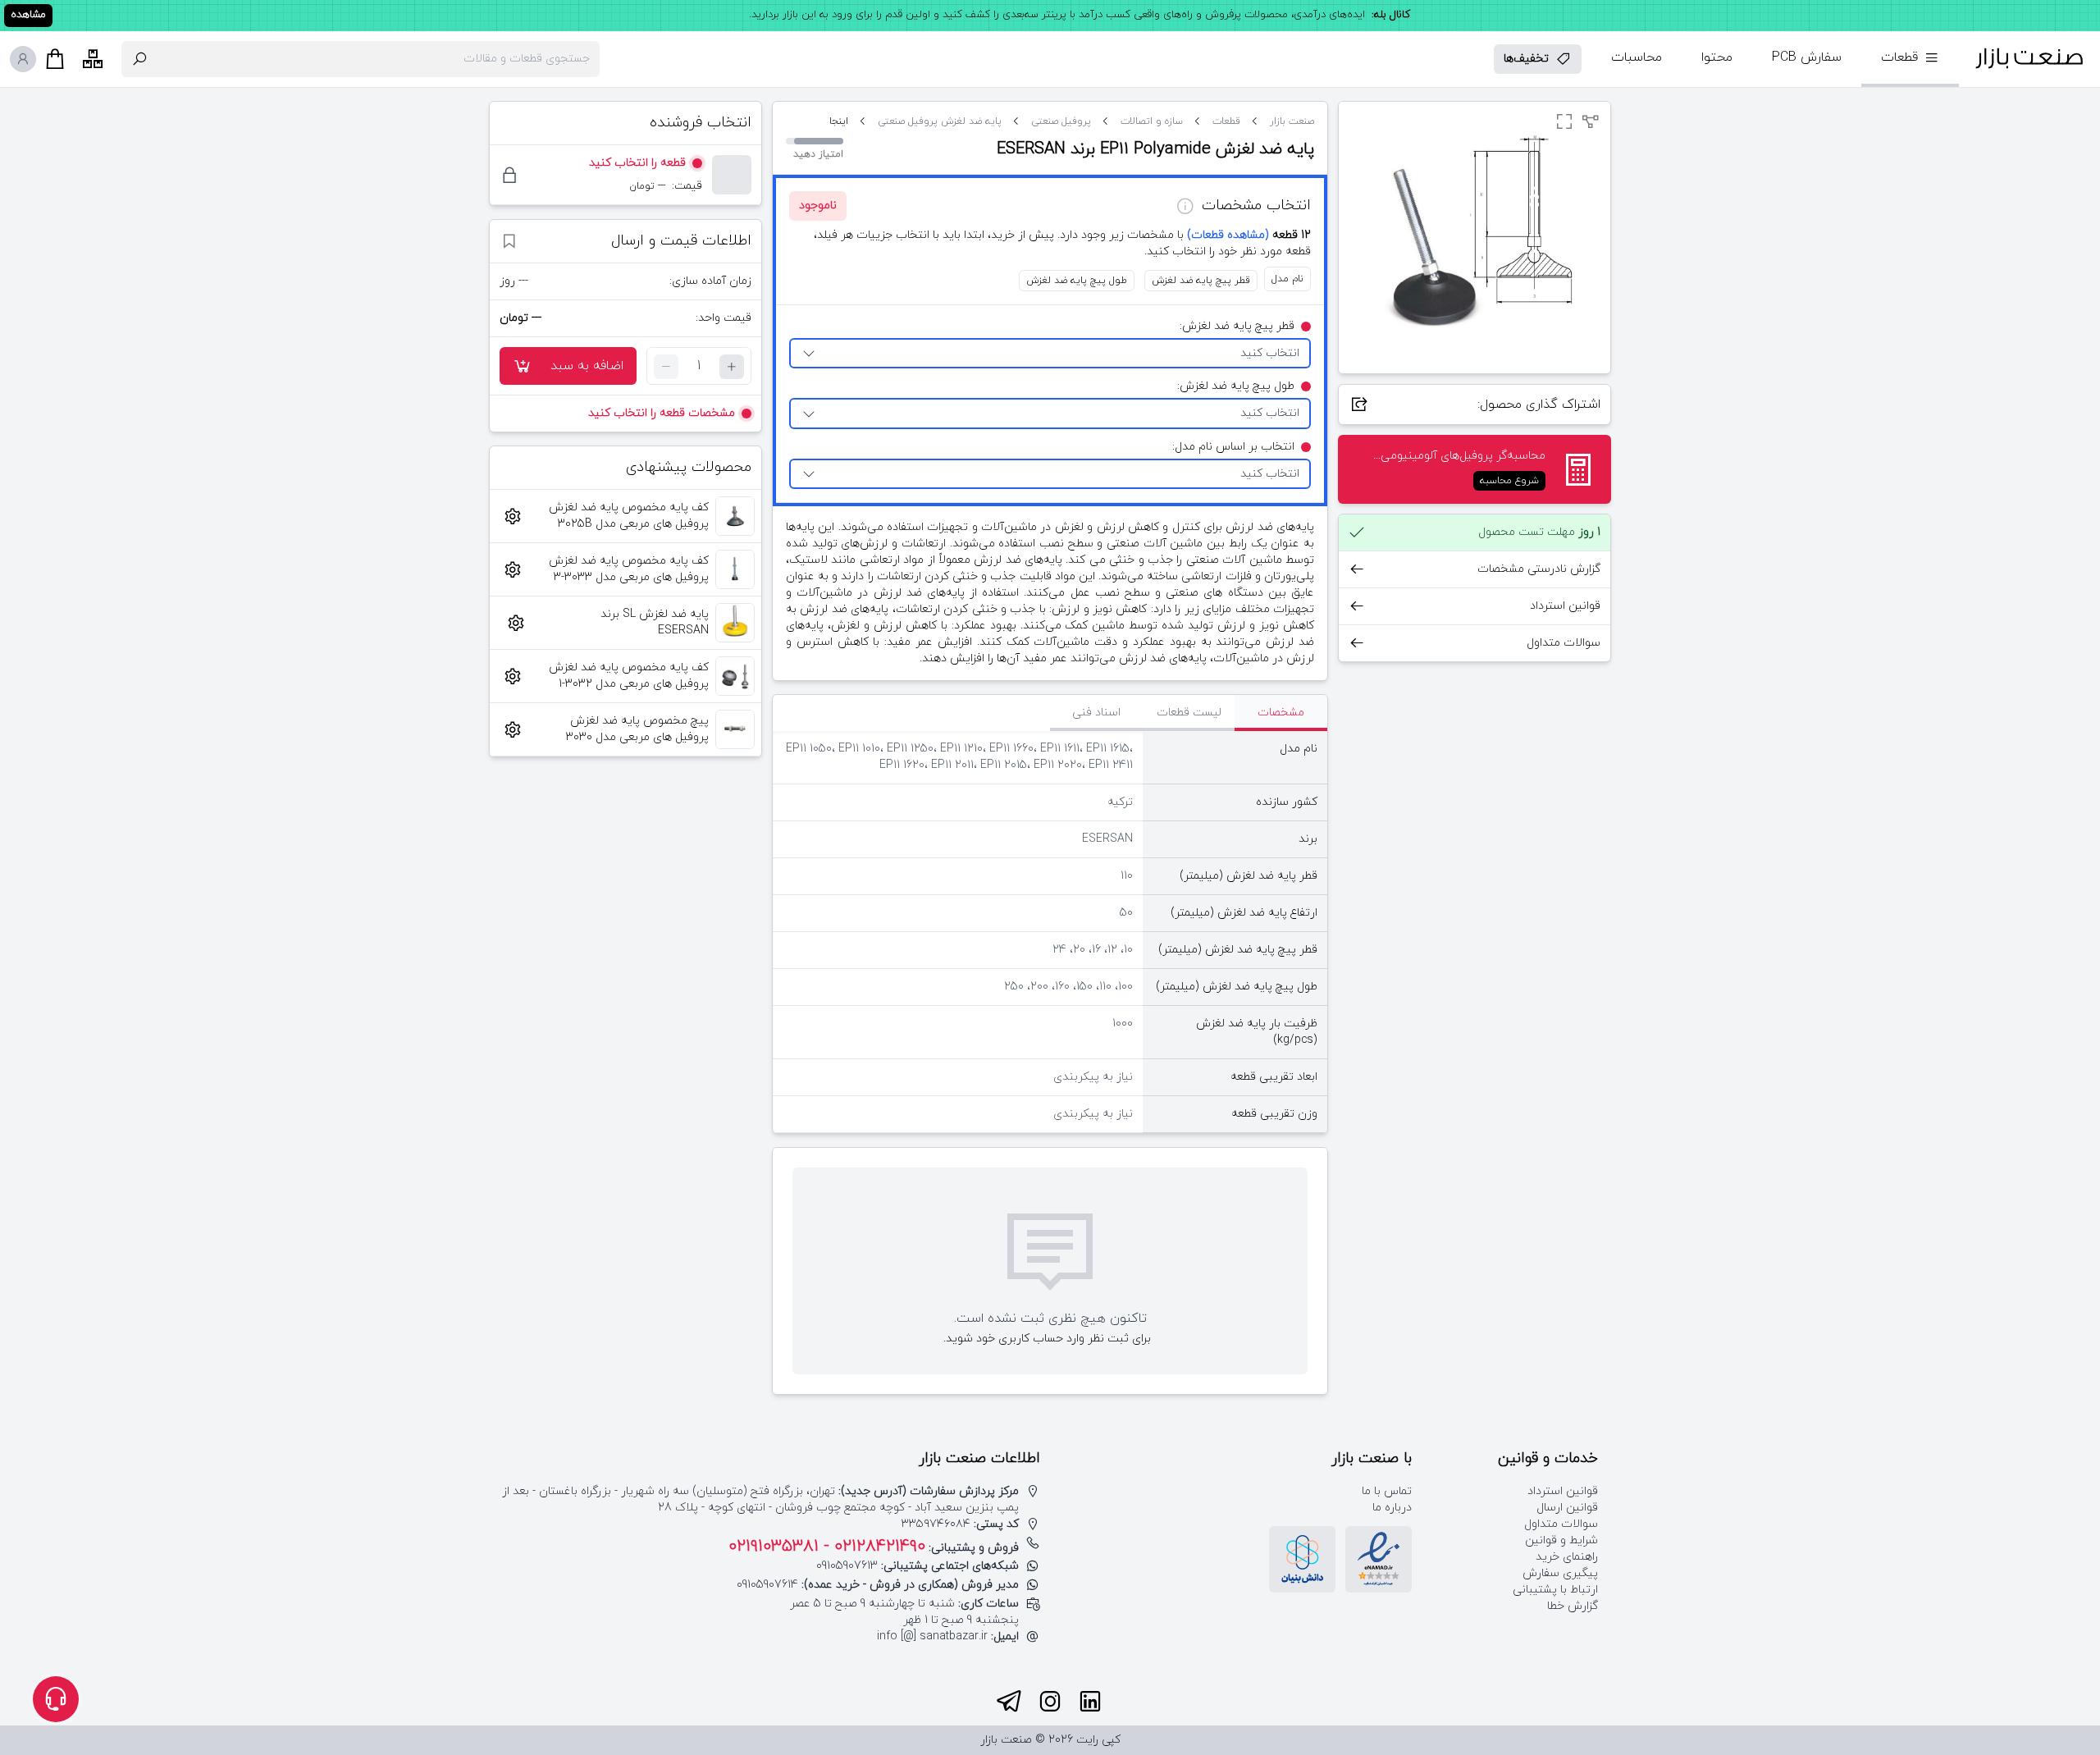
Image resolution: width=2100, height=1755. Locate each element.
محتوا (1717, 57)
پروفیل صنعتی (1061, 121)
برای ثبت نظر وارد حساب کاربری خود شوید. (1047, 1339)
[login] (23, 59)
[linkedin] (1090, 1702)
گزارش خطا (1573, 1606)
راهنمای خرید (1567, 1557)
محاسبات (1637, 57)
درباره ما (1392, 1508)
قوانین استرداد (1563, 1491)
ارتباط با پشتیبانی (1555, 1590)
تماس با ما (1387, 1491)
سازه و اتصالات (1152, 121)
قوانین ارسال (1567, 1508)
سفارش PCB (1807, 57)
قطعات (1226, 121)
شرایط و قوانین (1561, 1540)
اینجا (839, 121)
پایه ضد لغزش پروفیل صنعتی (940, 121)
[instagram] (1050, 1702)
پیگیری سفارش (1560, 1573)
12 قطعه (1249, 235)
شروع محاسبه (1509, 481)
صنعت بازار (1292, 121)
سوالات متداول (1561, 1524)
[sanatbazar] (2029, 59)
